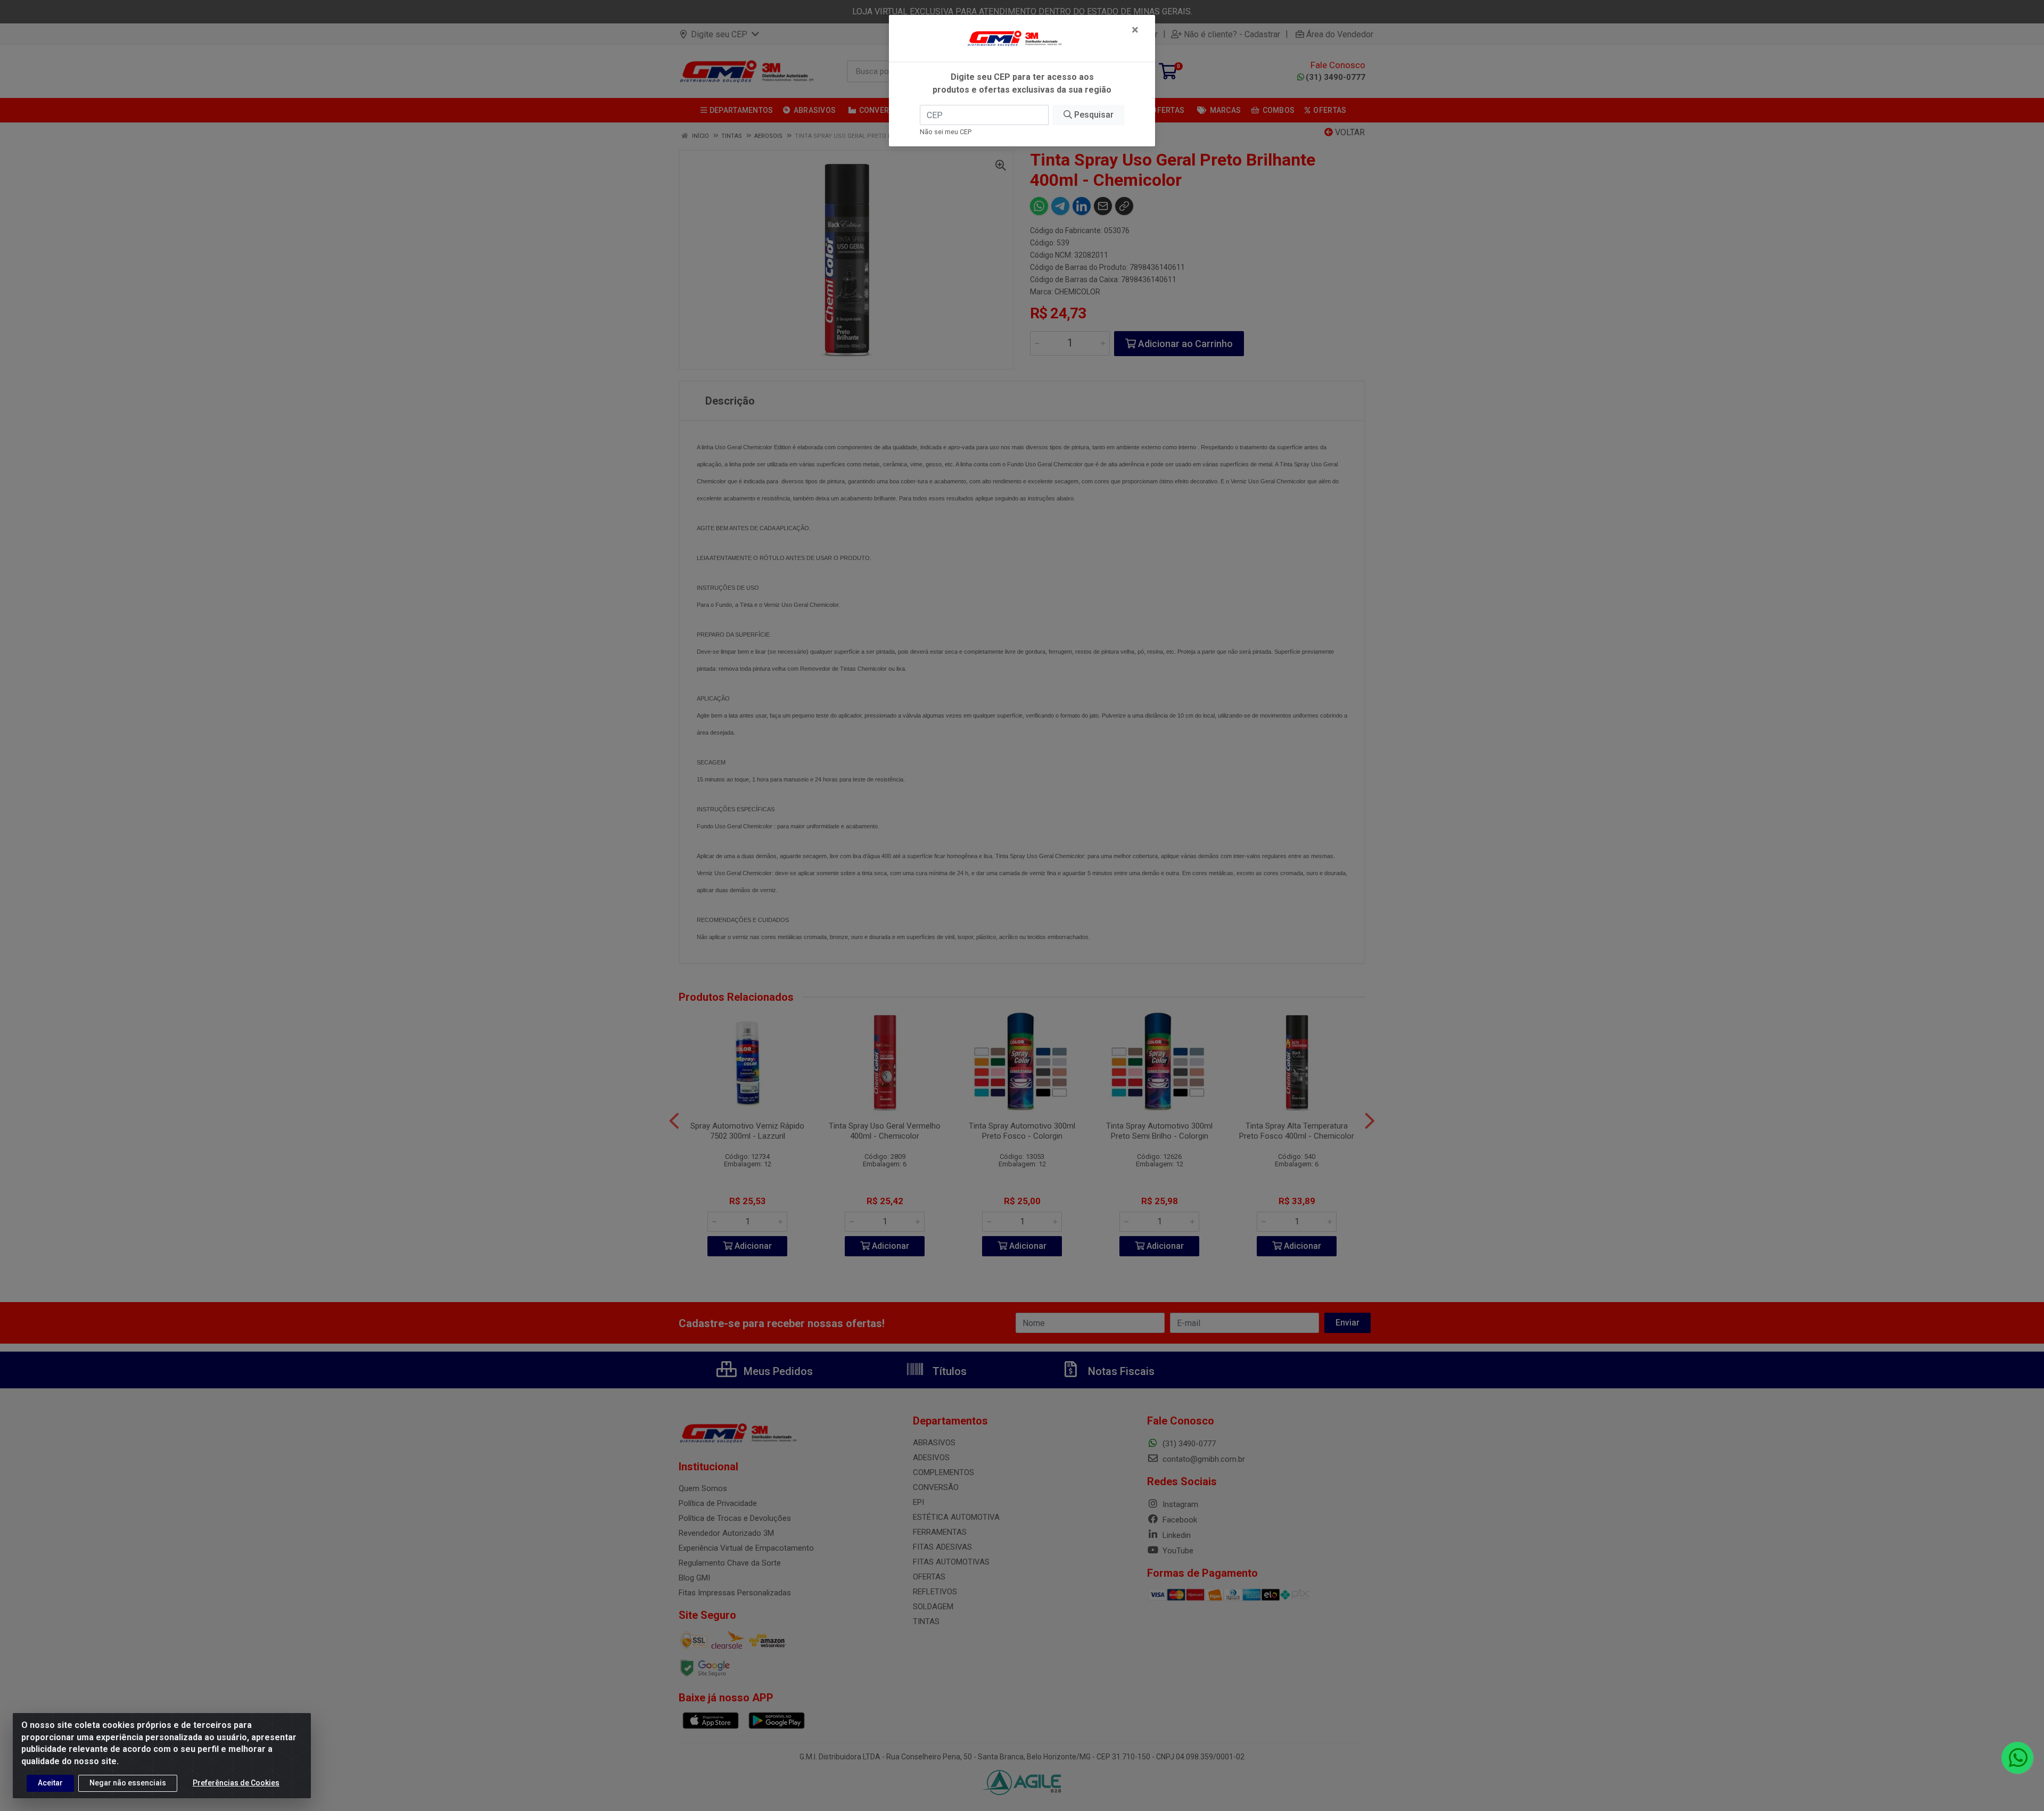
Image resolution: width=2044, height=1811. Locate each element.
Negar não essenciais (128, 1783)
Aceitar (50, 1783)
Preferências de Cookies (236, 1783)
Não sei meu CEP (946, 132)
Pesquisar (1093, 115)
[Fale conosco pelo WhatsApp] (2017, 1758)
